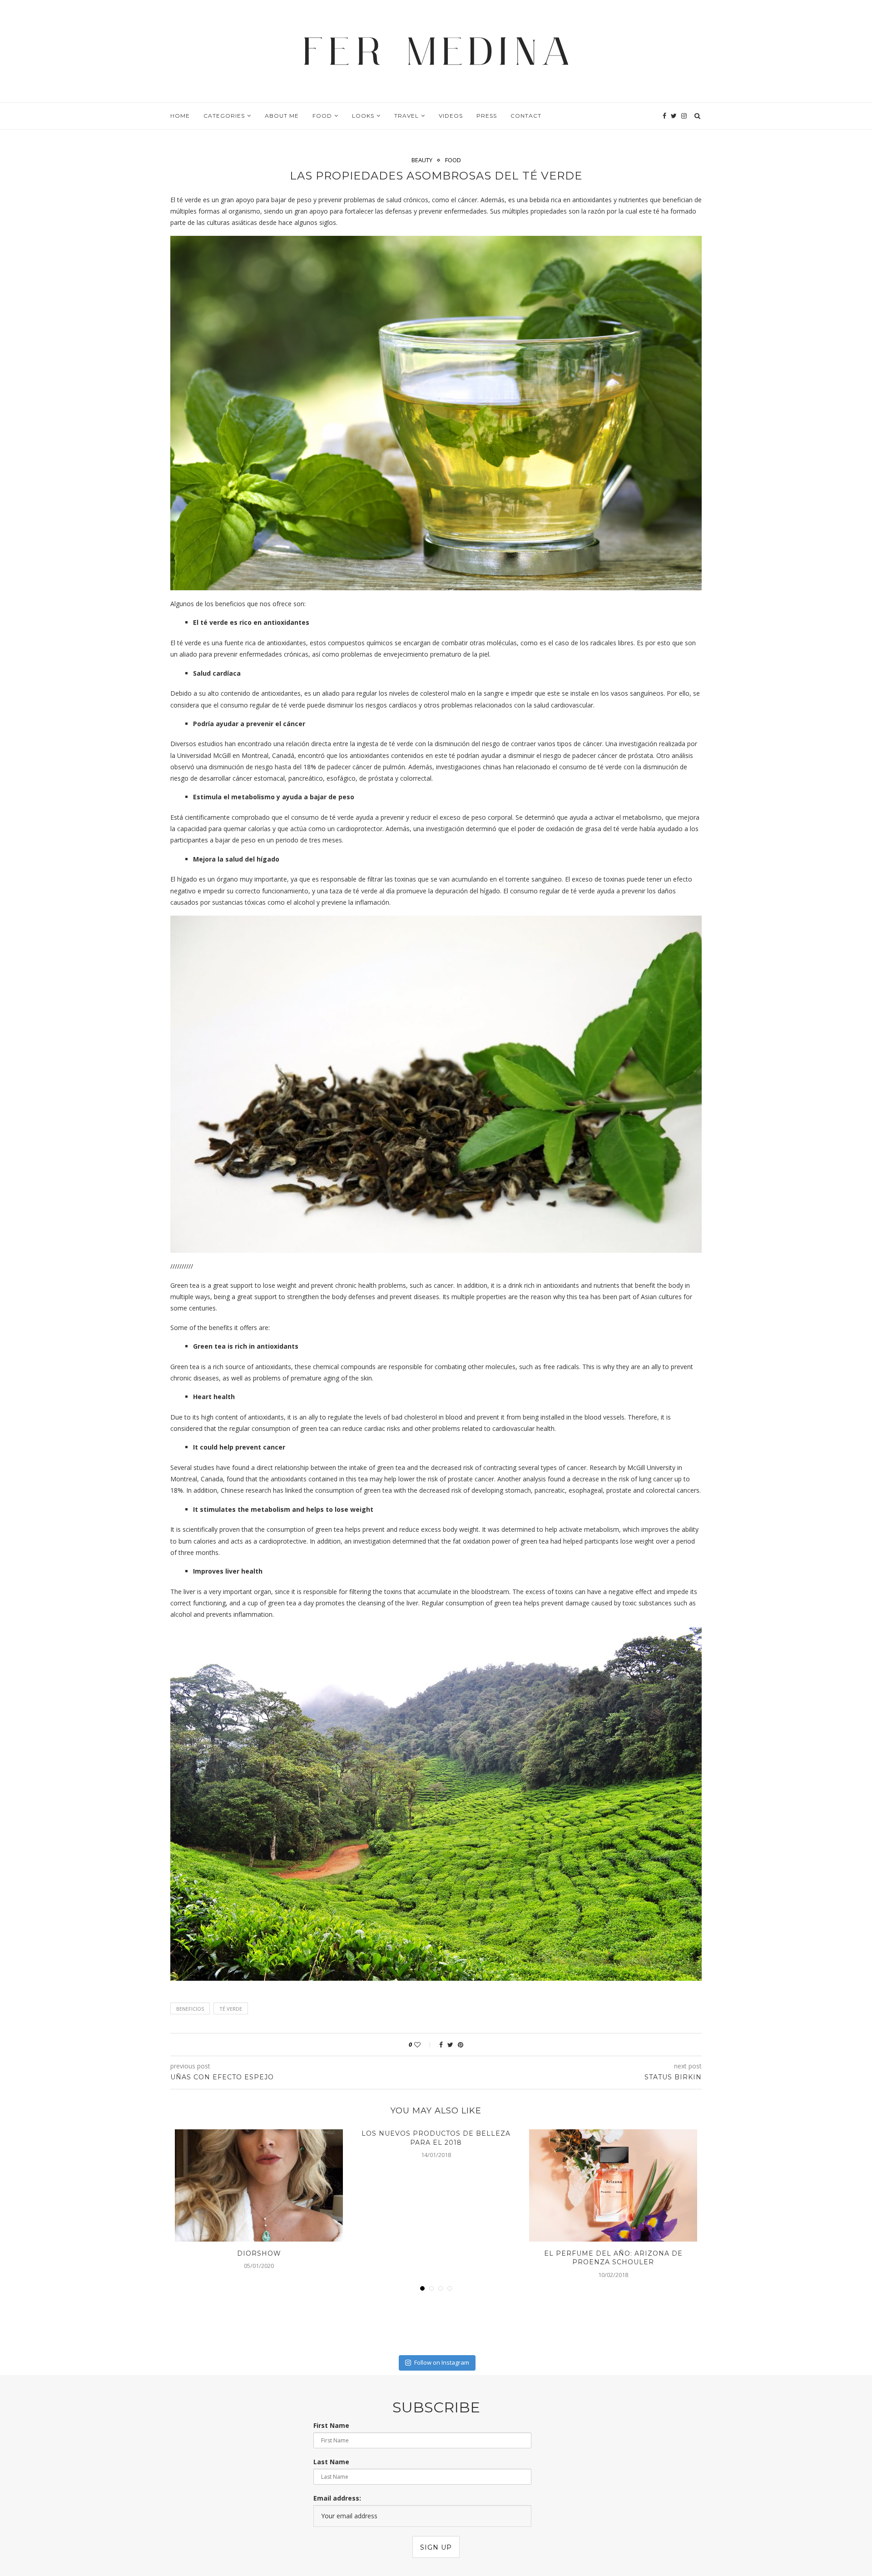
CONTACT (526, 116)
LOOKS (363, 116)
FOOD (322, 116)
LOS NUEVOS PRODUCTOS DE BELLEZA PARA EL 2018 (436, 2138)
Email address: (337, 2498)
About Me (282, 116)
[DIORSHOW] (259, 2185)
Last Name (331, 2462)
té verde (231, 2009)
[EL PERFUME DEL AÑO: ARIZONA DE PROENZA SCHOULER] (613, 2185)
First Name (331, 2425)
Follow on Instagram (442, 2362)
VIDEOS (451, 116)
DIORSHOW (259, 2253)
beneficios (190, 2009)
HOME (180, 116)
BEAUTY (422, 160)
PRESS (487, 116)
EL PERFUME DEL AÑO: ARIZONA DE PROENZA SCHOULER (613, 2258)
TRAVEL (406, 116)
